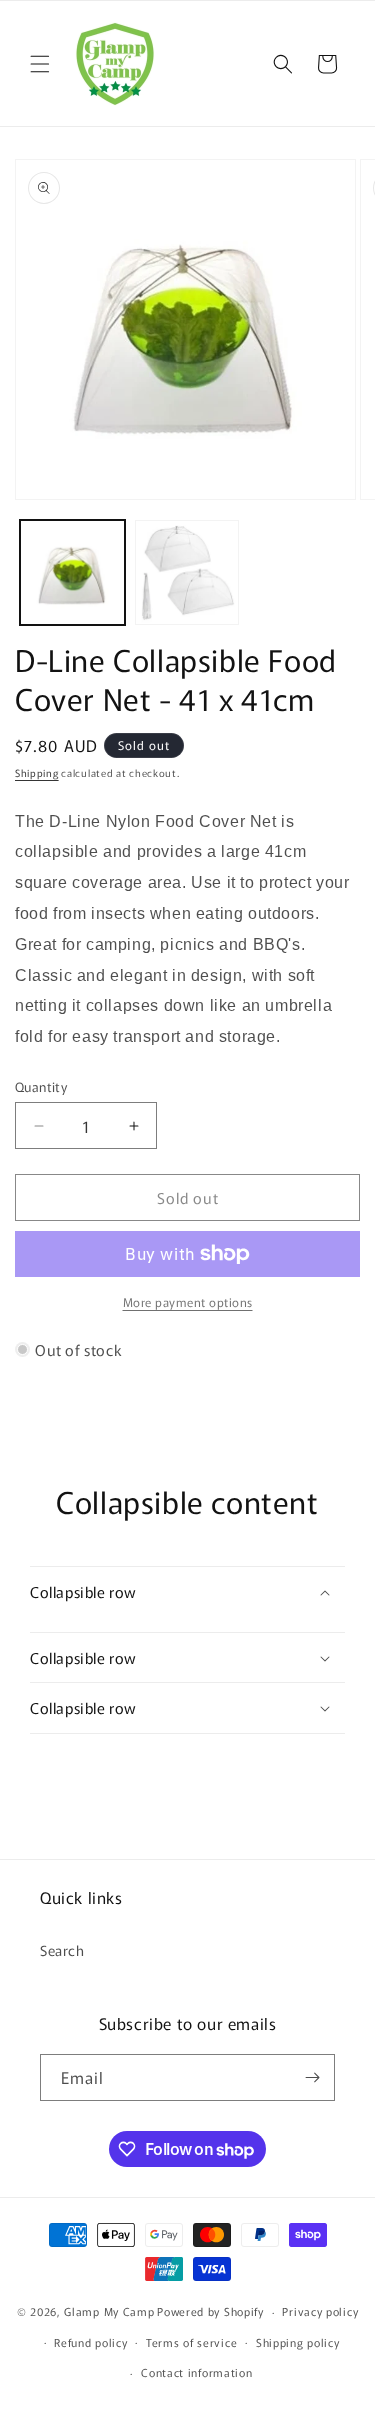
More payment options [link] (188, 1301)
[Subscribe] (312, 2077)
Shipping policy (298, 2342)
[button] (40, 64)
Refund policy (90, 2342)
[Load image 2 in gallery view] (187, 572)
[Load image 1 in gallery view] (72, 572)
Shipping (37, 772)
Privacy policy (320, 2311)
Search (62, 1950)
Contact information (196, 2372)
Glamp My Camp (109, 2311)
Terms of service (191, 2342)
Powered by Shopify (210, 2311)
